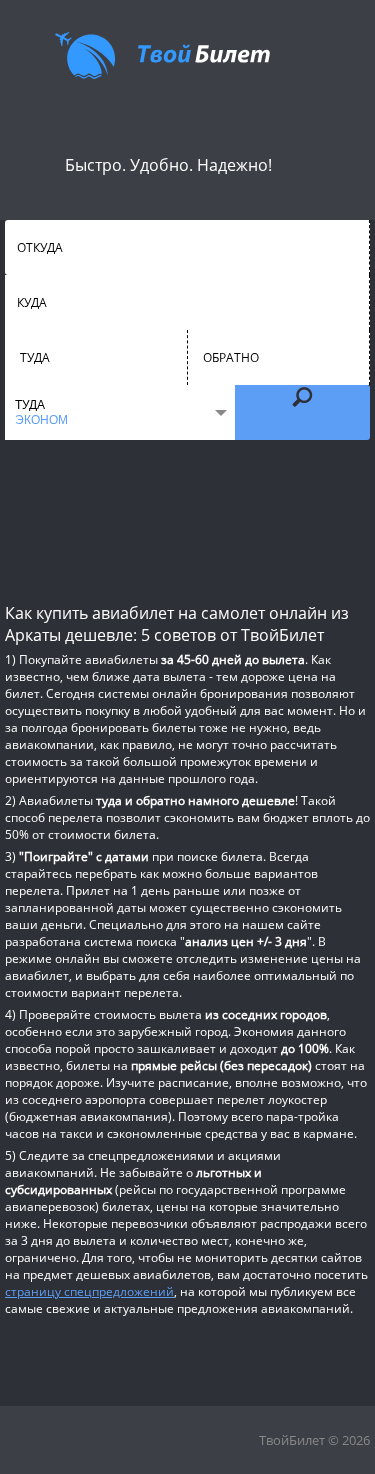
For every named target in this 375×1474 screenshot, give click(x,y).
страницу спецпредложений (89, 1291)
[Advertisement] (187, 520)
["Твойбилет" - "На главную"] (162, 55)
